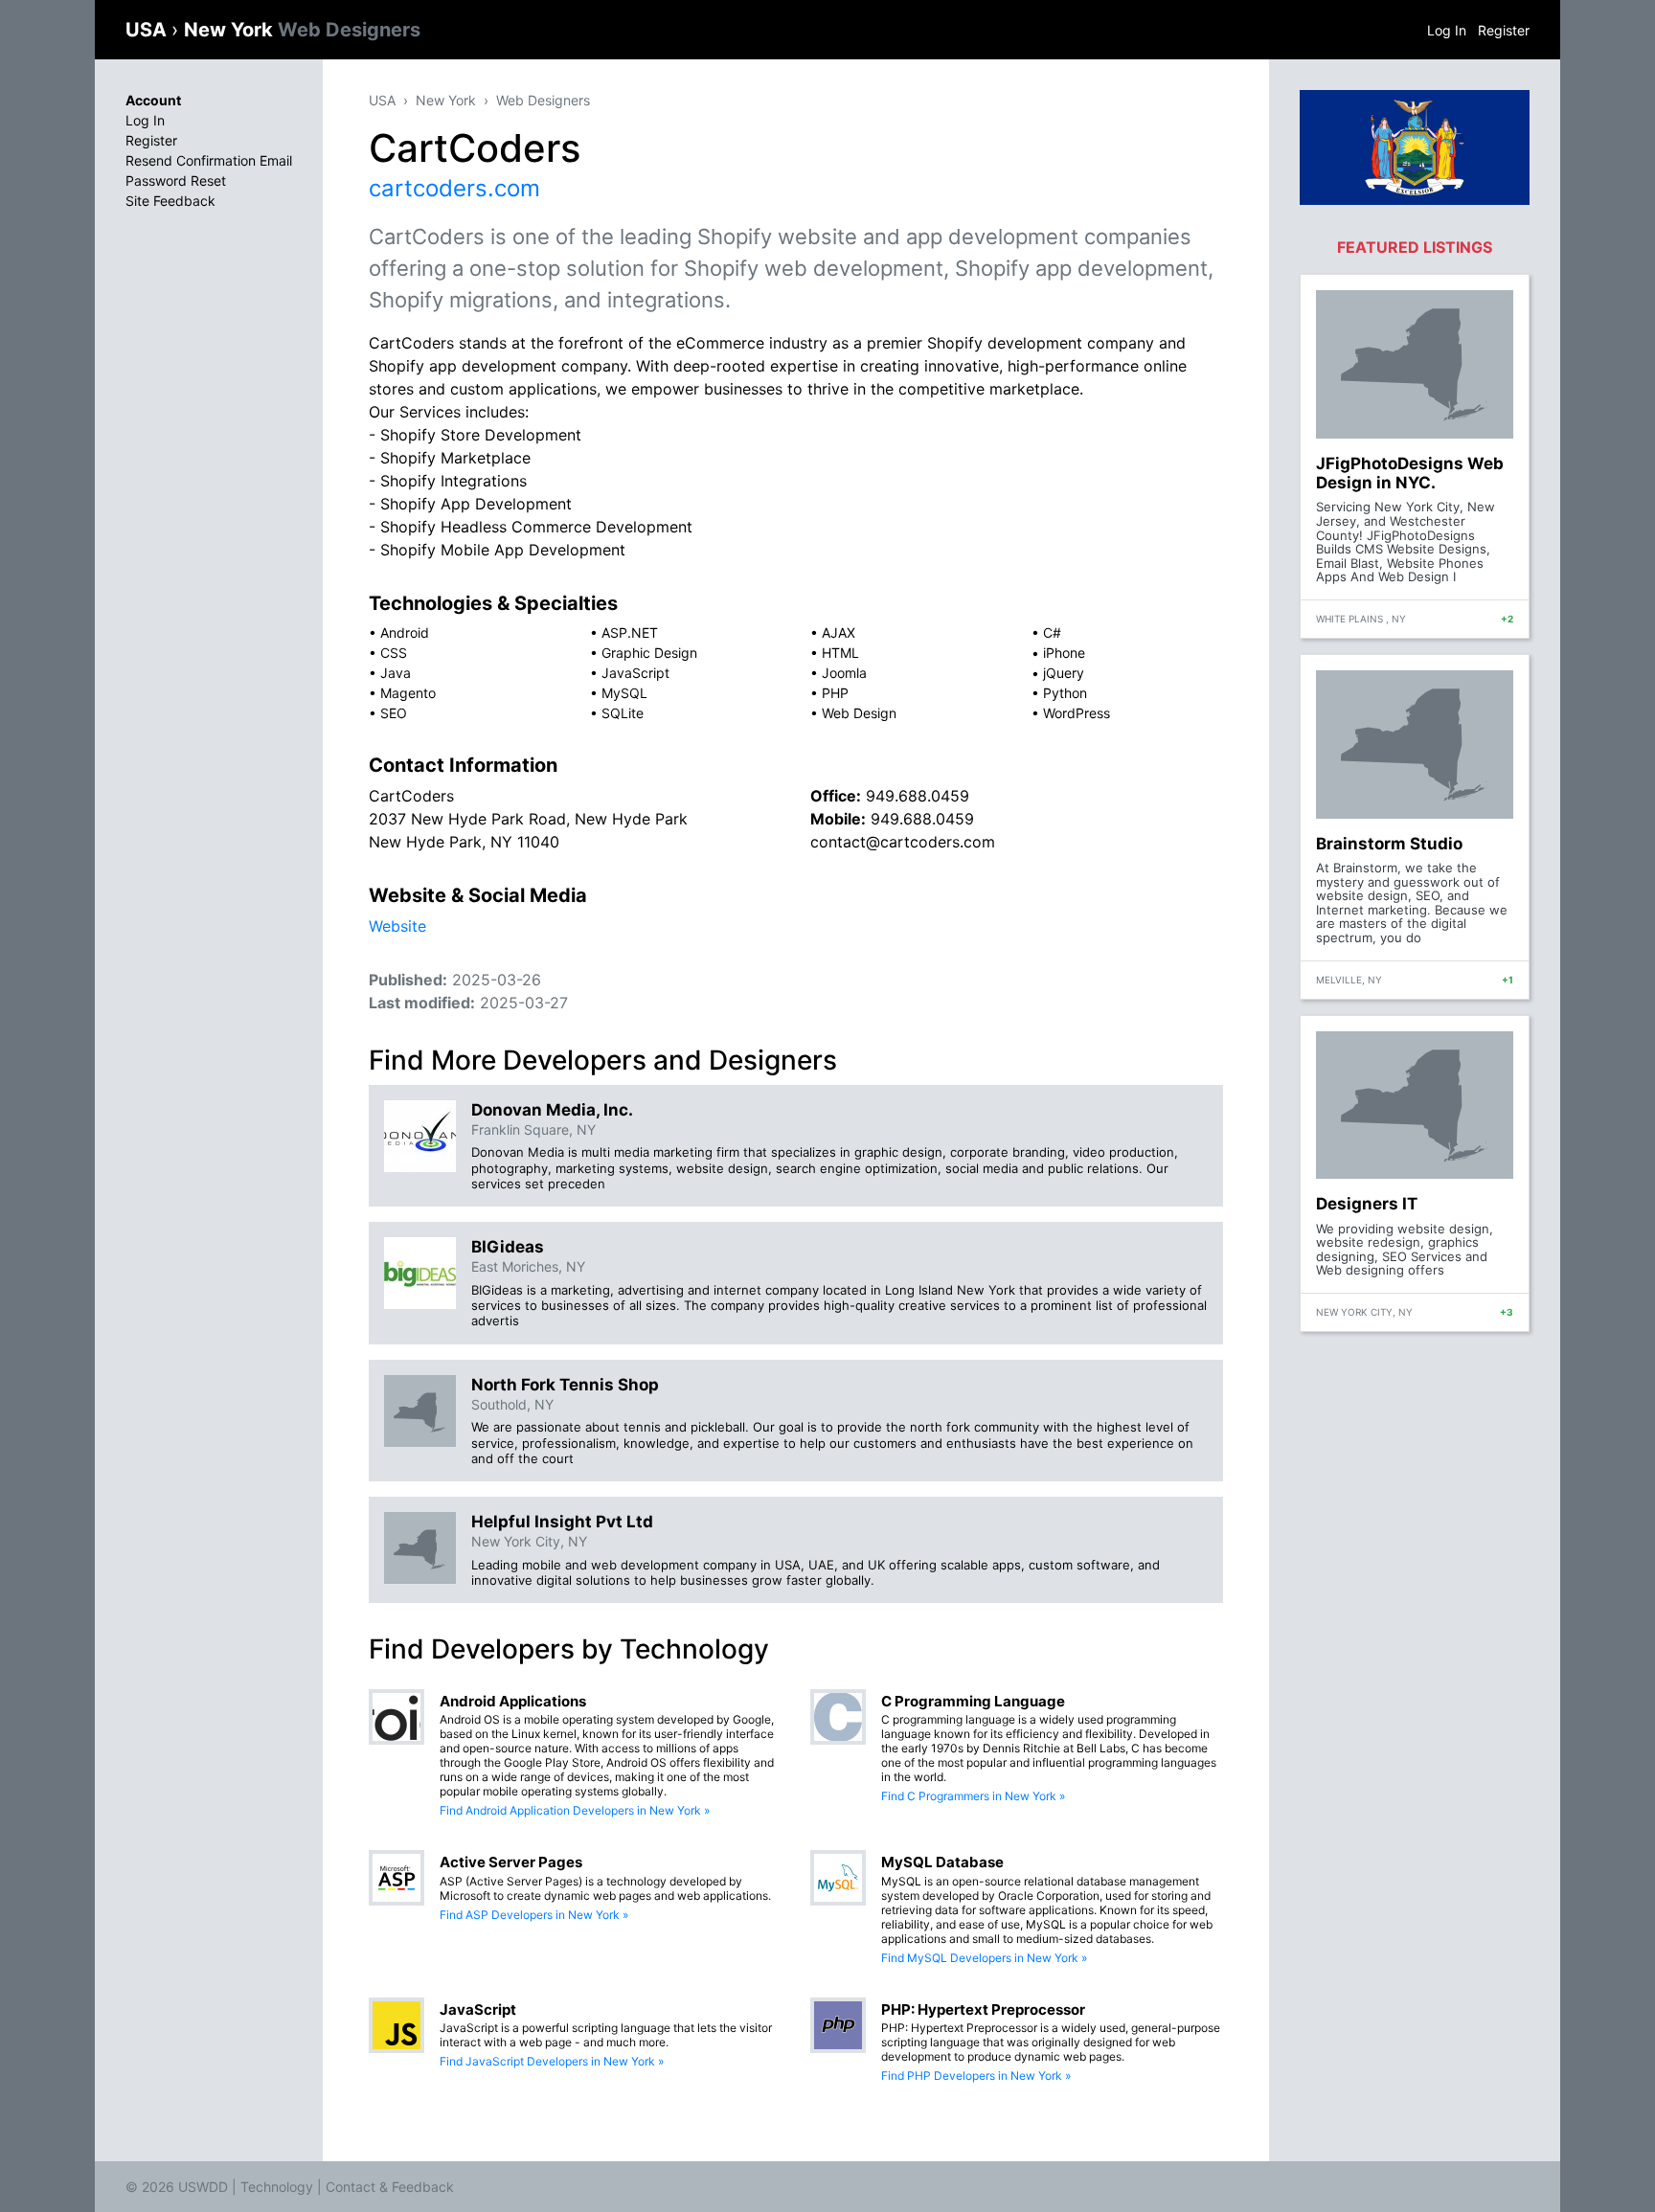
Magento (408, 693)
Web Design (859, 713)
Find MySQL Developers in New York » (984, 1958)
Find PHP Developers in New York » (976, 2076)
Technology (277, 2187)
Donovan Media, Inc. (552, 1110)
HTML (840, 653)
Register (1504, 30)
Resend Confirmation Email (209, 160)
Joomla (844, 673)
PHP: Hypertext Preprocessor (983, 2009)
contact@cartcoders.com (903, 842)
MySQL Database (942, 1862)
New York (302, 30)
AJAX (839, 632)
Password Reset (176, 181)
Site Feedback (170, 201)
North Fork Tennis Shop (565, 1385)
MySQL (624, 693)
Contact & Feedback (390, 2187)
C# (1052, 632)
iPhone (1064, 653)
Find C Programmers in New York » (973, 1796)
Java (396, 673)
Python (1065, 693)
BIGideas (508, 1247)
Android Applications (513, 1701)
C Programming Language (973, 1701)
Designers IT (1367, 1204)
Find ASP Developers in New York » (534, 1915)
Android (405, 632)
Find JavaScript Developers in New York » (552, 2061)
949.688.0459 (918, 796)
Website (397, 926)
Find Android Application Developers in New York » (575, 1810)
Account (153, 100)
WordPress (1077, 713)
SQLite (623, 713)
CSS (394, 653)
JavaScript (635, 673)
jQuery (1064, 673)
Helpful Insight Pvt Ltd (562, 1522)
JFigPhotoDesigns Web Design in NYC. (1410, 473)
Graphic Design (649, 653)
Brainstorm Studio (1389, 844)
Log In (1447, 30)
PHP (835, 693)
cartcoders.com (454, 188)
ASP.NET (630, 632)
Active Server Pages (511, 1862)
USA (148, 30)
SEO (394, 713)
